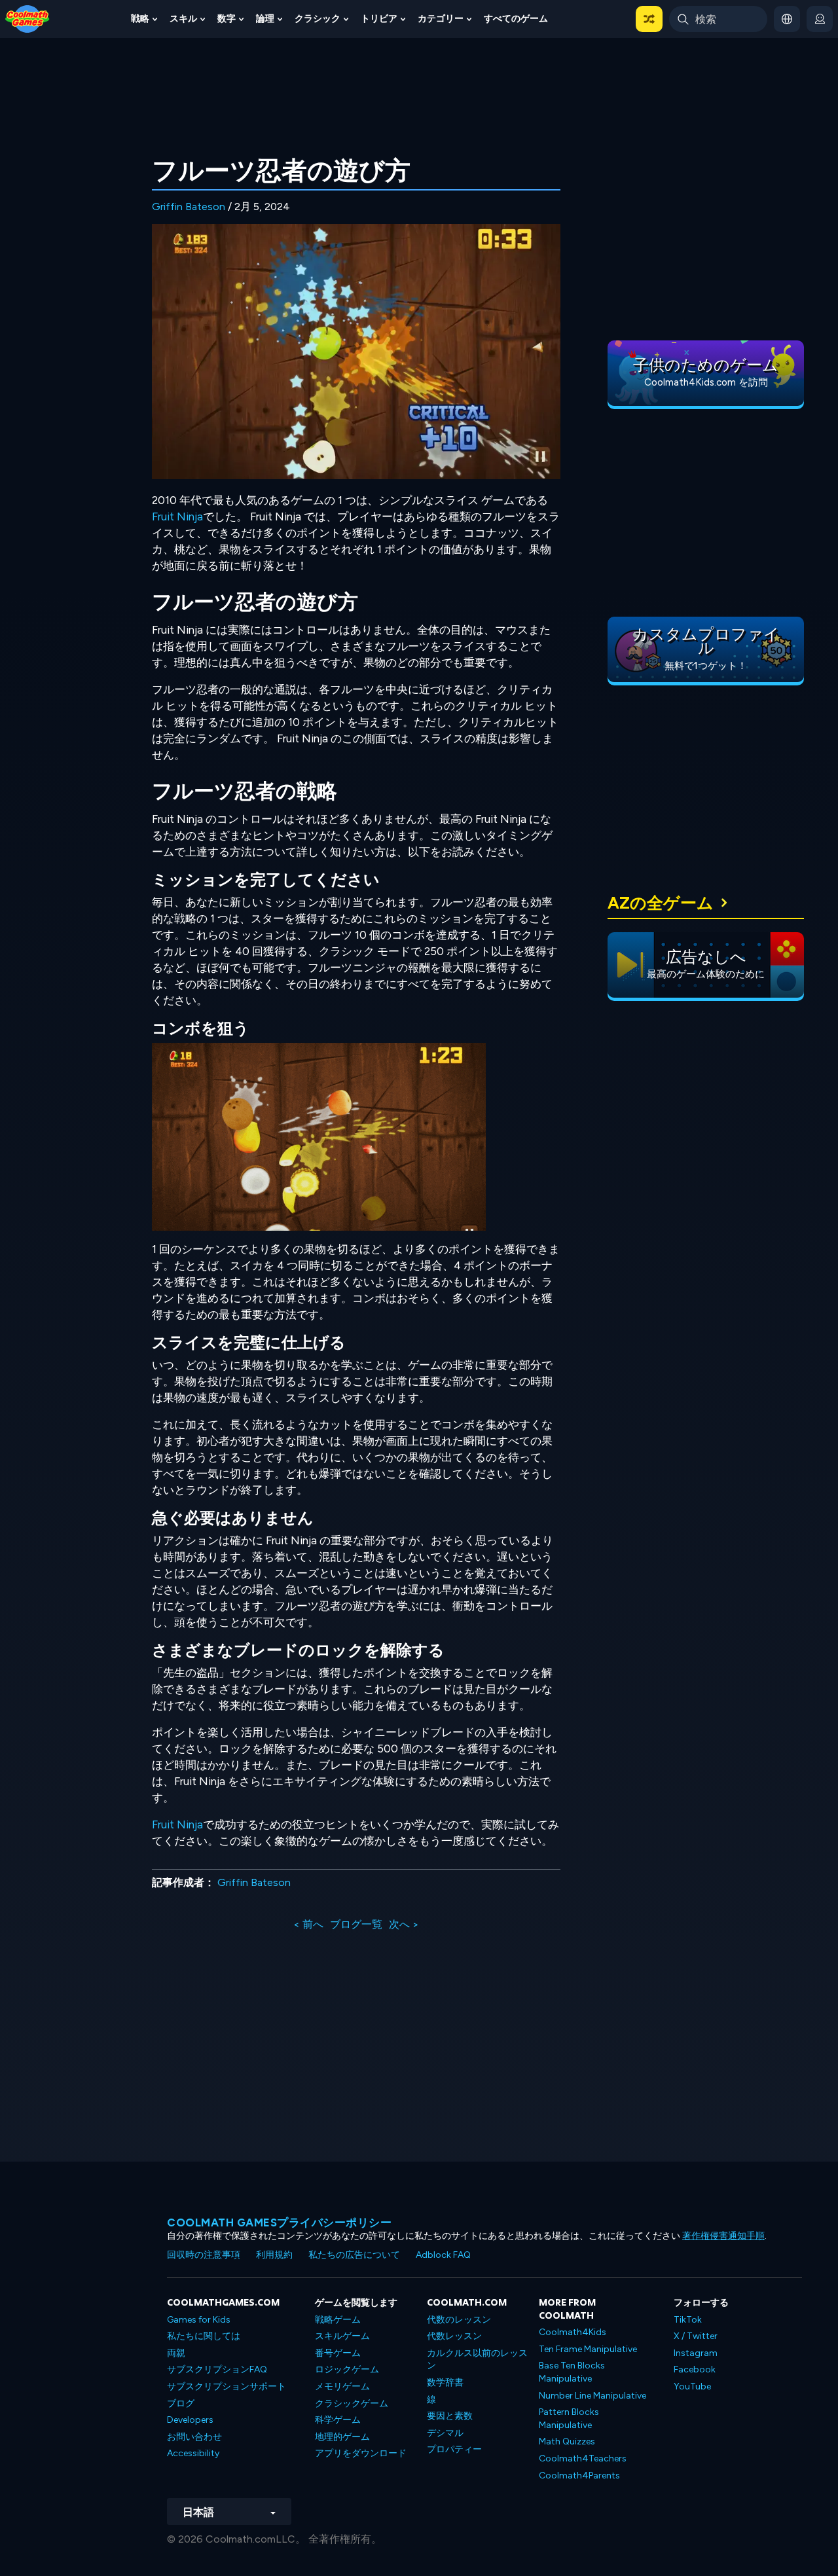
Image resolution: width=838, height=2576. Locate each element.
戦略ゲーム (338, 2320)
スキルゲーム (342, 2336)
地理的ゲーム (342, 2437)
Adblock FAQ (443, 2255)
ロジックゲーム (347, 2369)
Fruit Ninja (177, 517)
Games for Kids (199, 2320)
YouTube (692, 2386)
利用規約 (274, 2255)
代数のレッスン (459, 2320)
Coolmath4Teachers (583, 2458)
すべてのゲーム (516, 19)
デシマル (445, 2433)
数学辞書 (445, 2383)
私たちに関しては (204, 2336)
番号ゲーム (338, 2353)
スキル (183, 19)
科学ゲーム (338, 2420)
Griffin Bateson (189, 207)
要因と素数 (450, 2416)
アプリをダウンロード (361, 2453)
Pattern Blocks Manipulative (569, 2419)
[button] (649, 19)
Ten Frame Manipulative (588, 2349)
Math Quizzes (567, 2441)
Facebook (695, 2369)
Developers (190, 2420)
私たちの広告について (354, 2255)
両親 (176, 2353)
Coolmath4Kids (573, 2332)
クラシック (318, 19)
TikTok (688, 2320)
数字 (227, 19)
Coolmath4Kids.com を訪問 (706, 382)
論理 (265, 19)
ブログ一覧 (356, 1924)
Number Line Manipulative (592, 2396)
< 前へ (308, 1924)
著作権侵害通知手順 (723, 2236)
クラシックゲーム (352, 2404)
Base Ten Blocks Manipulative (572, 2372)
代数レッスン (454, 2336)
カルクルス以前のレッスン (477, 2360)
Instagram (696, 2353)
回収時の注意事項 (204, 2255)
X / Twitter (696, 2336)
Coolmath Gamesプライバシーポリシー (279, 2222)
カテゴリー (441, 19)
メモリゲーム (342, 2386)
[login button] (820, 19)
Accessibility (193, 2453)
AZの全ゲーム (661, 903)
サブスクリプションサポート (227, 2386)
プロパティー (454, 2449)
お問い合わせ (194, 2437)
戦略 (140, 19)
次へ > (404, 1924)
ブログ (181, 2404)
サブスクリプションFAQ (217, 2369)
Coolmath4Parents (579, 2476)
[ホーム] (27, 18)
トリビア (379, 19)
